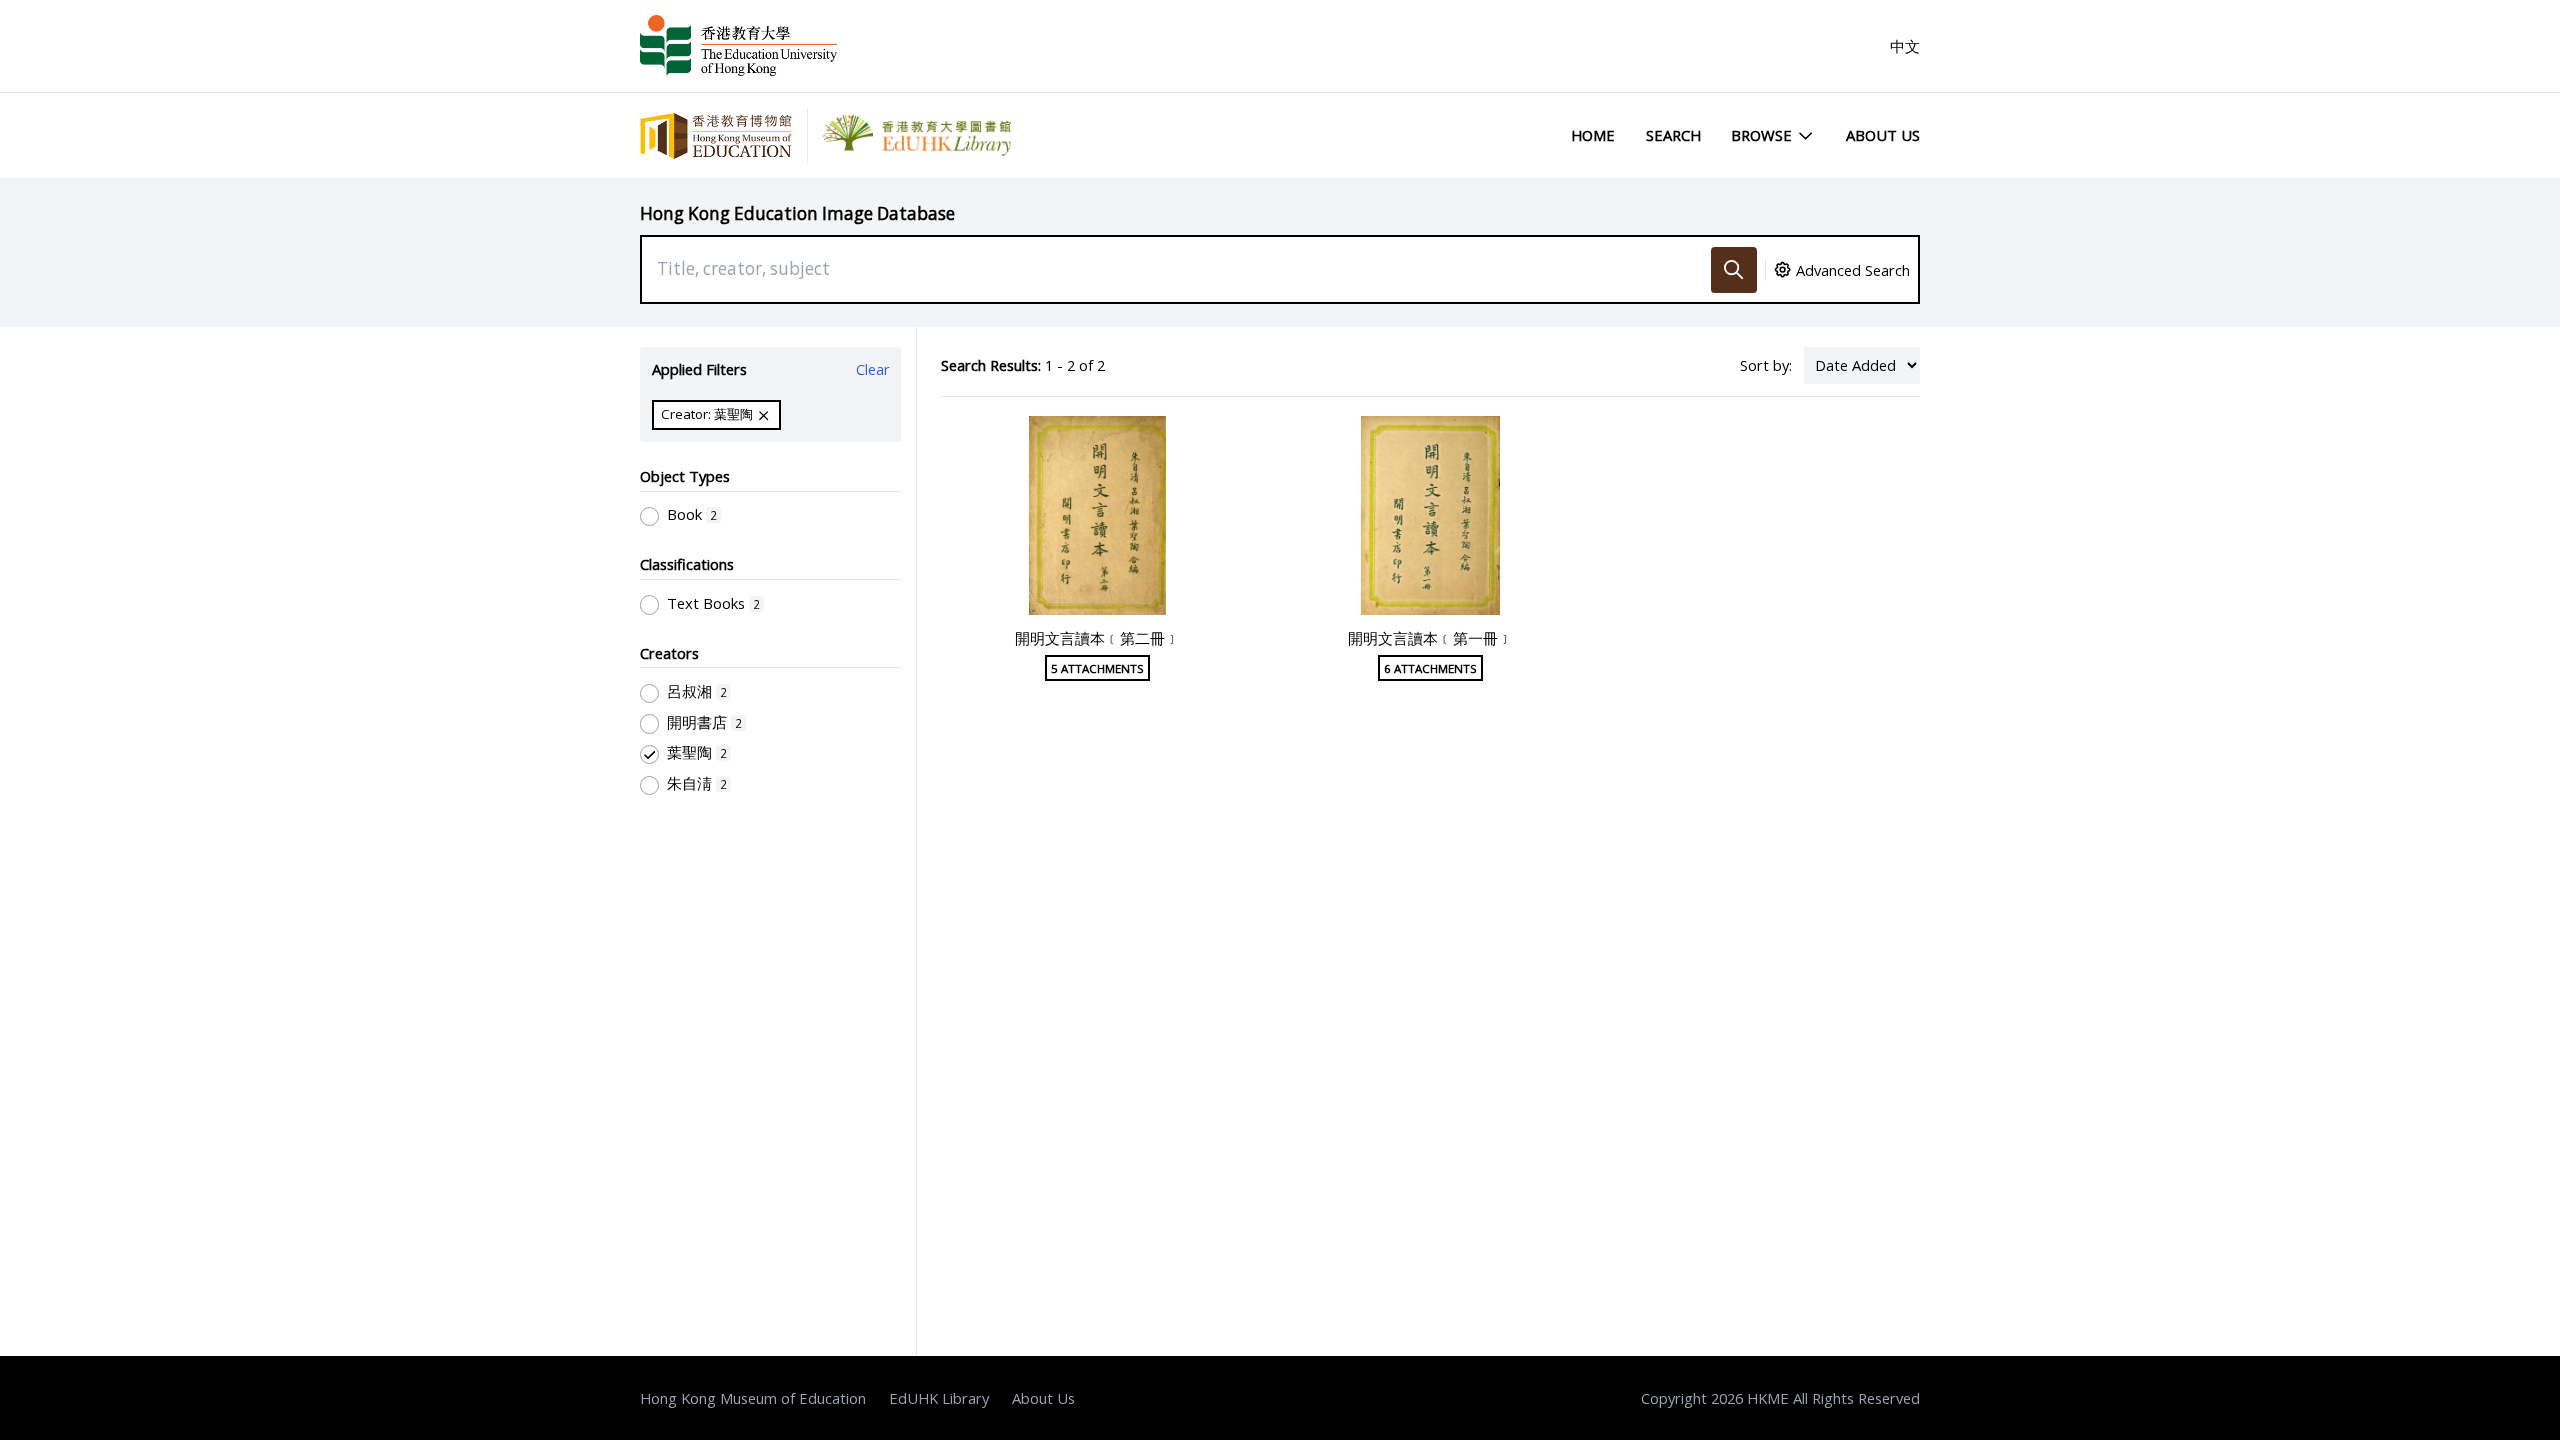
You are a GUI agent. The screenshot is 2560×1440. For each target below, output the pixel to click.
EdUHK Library (939, 1398)
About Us (1883, 135)
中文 (1905, 46)
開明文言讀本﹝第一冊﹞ (1430, 638)
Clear (873, 369)
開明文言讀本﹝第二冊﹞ (1097, 638)
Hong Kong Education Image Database (797, 213)
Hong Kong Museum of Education (753, 1398)
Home (1593, 135)
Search (1673, 135)
